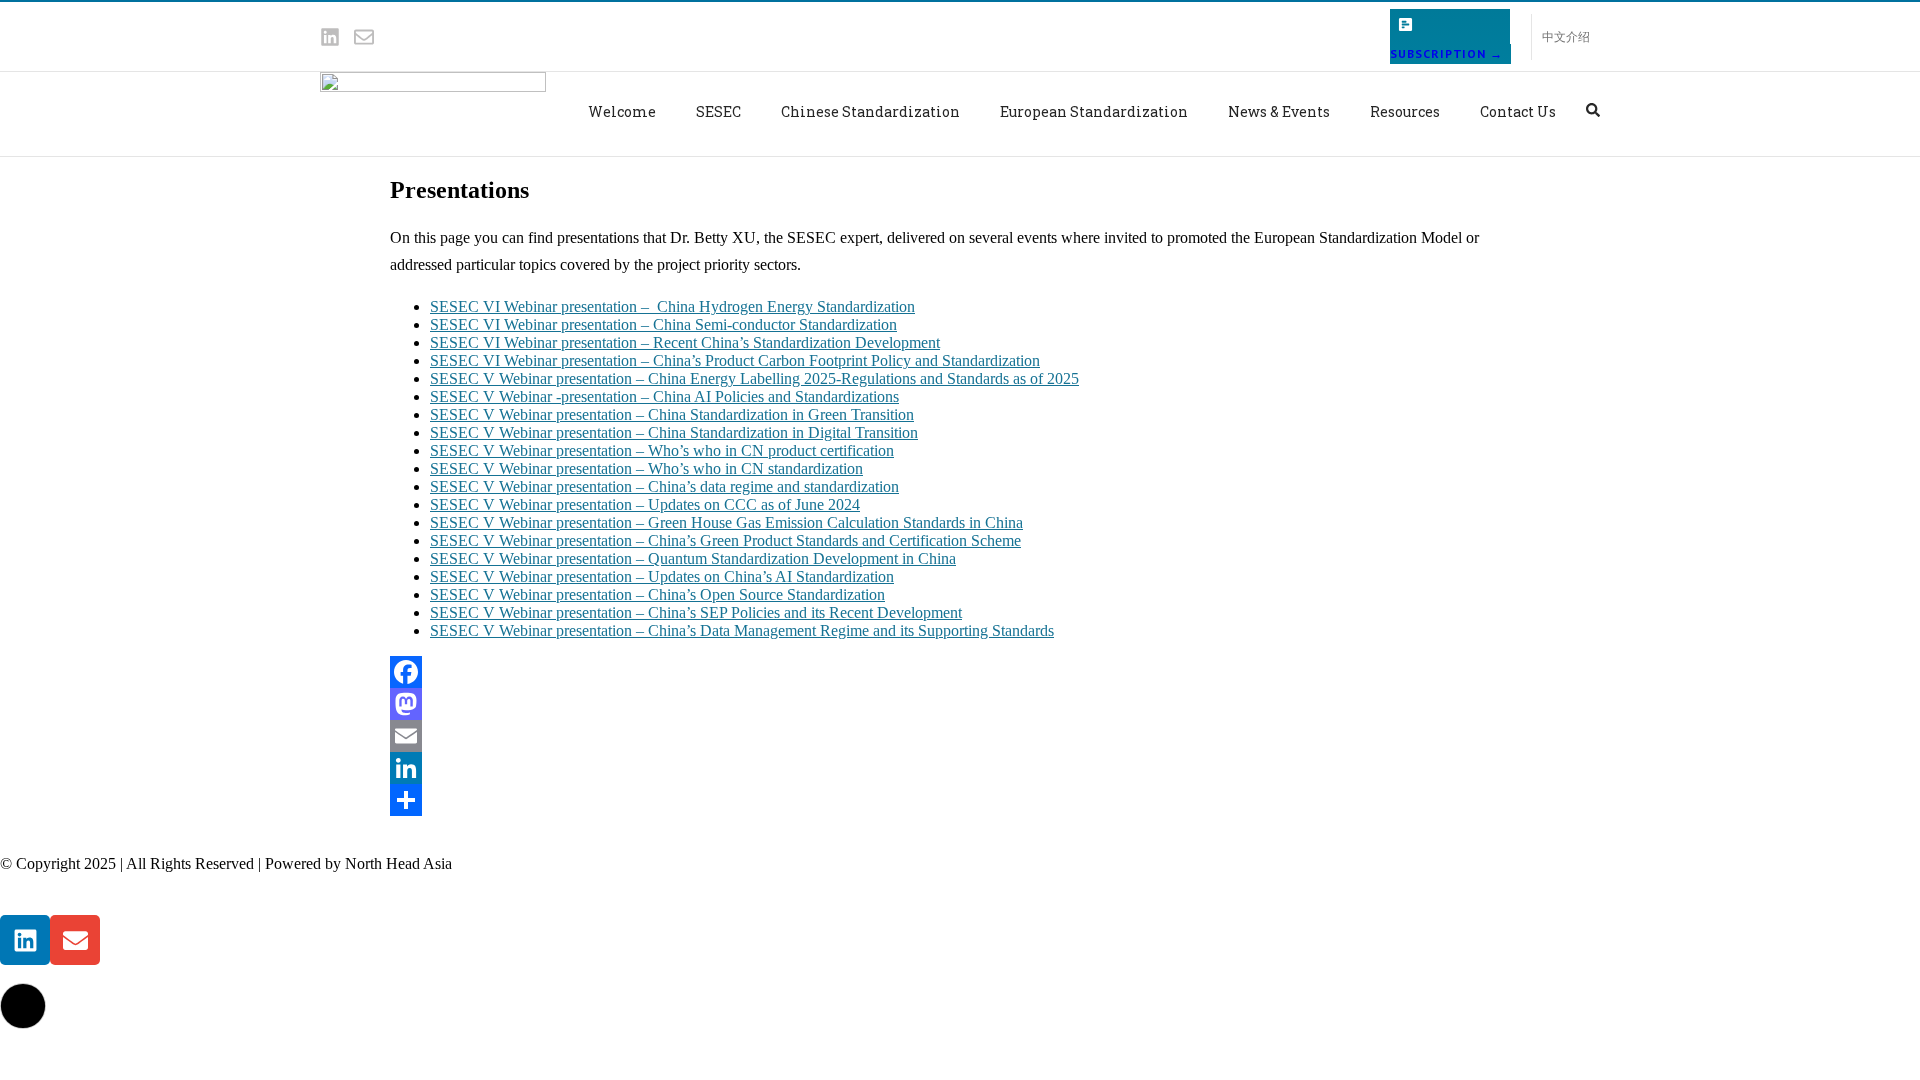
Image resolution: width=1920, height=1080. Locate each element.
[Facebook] (960, 672)
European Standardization (1094, 111)
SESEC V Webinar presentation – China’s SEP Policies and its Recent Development (696, 612)
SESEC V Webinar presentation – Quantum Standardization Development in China (693, 558)
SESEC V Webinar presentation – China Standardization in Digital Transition (674, 432)
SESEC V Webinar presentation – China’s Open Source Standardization (657, 594)
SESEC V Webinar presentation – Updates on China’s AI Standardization (662, 576)
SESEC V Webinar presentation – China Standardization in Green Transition (672, 414)
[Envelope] (364, 37)
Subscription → (1446, 53)
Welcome (622, 111)
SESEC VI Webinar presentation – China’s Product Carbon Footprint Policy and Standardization (735, 360)
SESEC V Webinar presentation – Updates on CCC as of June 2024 (645, 504)
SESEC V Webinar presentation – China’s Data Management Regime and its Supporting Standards (742, 630)
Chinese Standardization (870, 111)
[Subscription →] (1405, 24)
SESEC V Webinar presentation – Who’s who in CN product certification (662, 450)
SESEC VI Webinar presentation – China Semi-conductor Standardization (663, 324)
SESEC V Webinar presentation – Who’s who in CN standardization (646, 468)
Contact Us (1518, 111)
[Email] (960, 736)
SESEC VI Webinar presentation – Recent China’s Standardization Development (685, 342)
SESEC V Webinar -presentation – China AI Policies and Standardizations (664, 396)
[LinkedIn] (960, 768)
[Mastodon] (960, 704)
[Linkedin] (330, 37)
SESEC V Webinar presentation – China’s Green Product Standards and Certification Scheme (725, 540)
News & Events (1279, 111)
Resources (1405, 111)
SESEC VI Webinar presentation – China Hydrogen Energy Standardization (672, 306)
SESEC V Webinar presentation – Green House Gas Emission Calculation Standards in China (726, 522)
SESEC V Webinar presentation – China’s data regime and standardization (664, 486)
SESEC (718, 111)
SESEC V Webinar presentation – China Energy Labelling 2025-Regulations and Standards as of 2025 (754, 378)
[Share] (960, 800)
